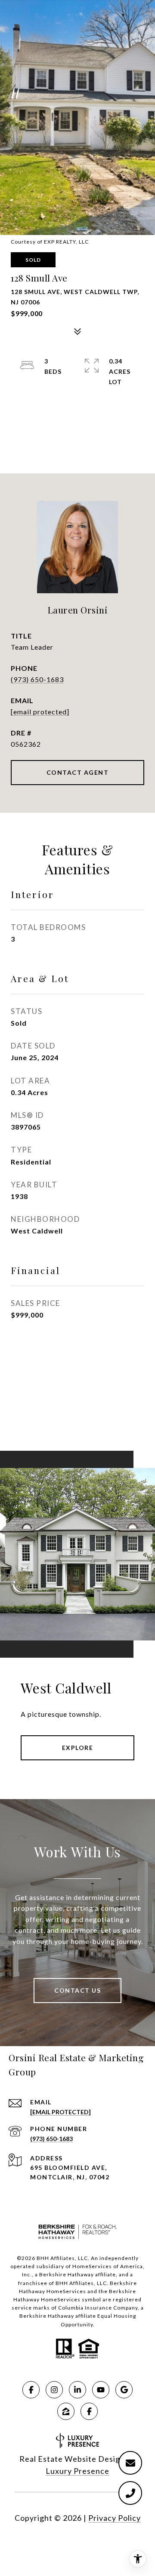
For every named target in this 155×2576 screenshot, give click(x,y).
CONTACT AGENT (78, 772)
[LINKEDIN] (77, 2390)
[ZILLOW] (66, 2411)
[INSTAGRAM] (54, 2390)
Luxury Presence (77, 2471)
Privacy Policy (115, 2518)
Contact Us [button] (77, 1990)
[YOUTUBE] (101, 2390)
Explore (78, 1748)
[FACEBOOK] (31, 2390)
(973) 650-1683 (37, 679)
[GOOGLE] (124, 2390)
